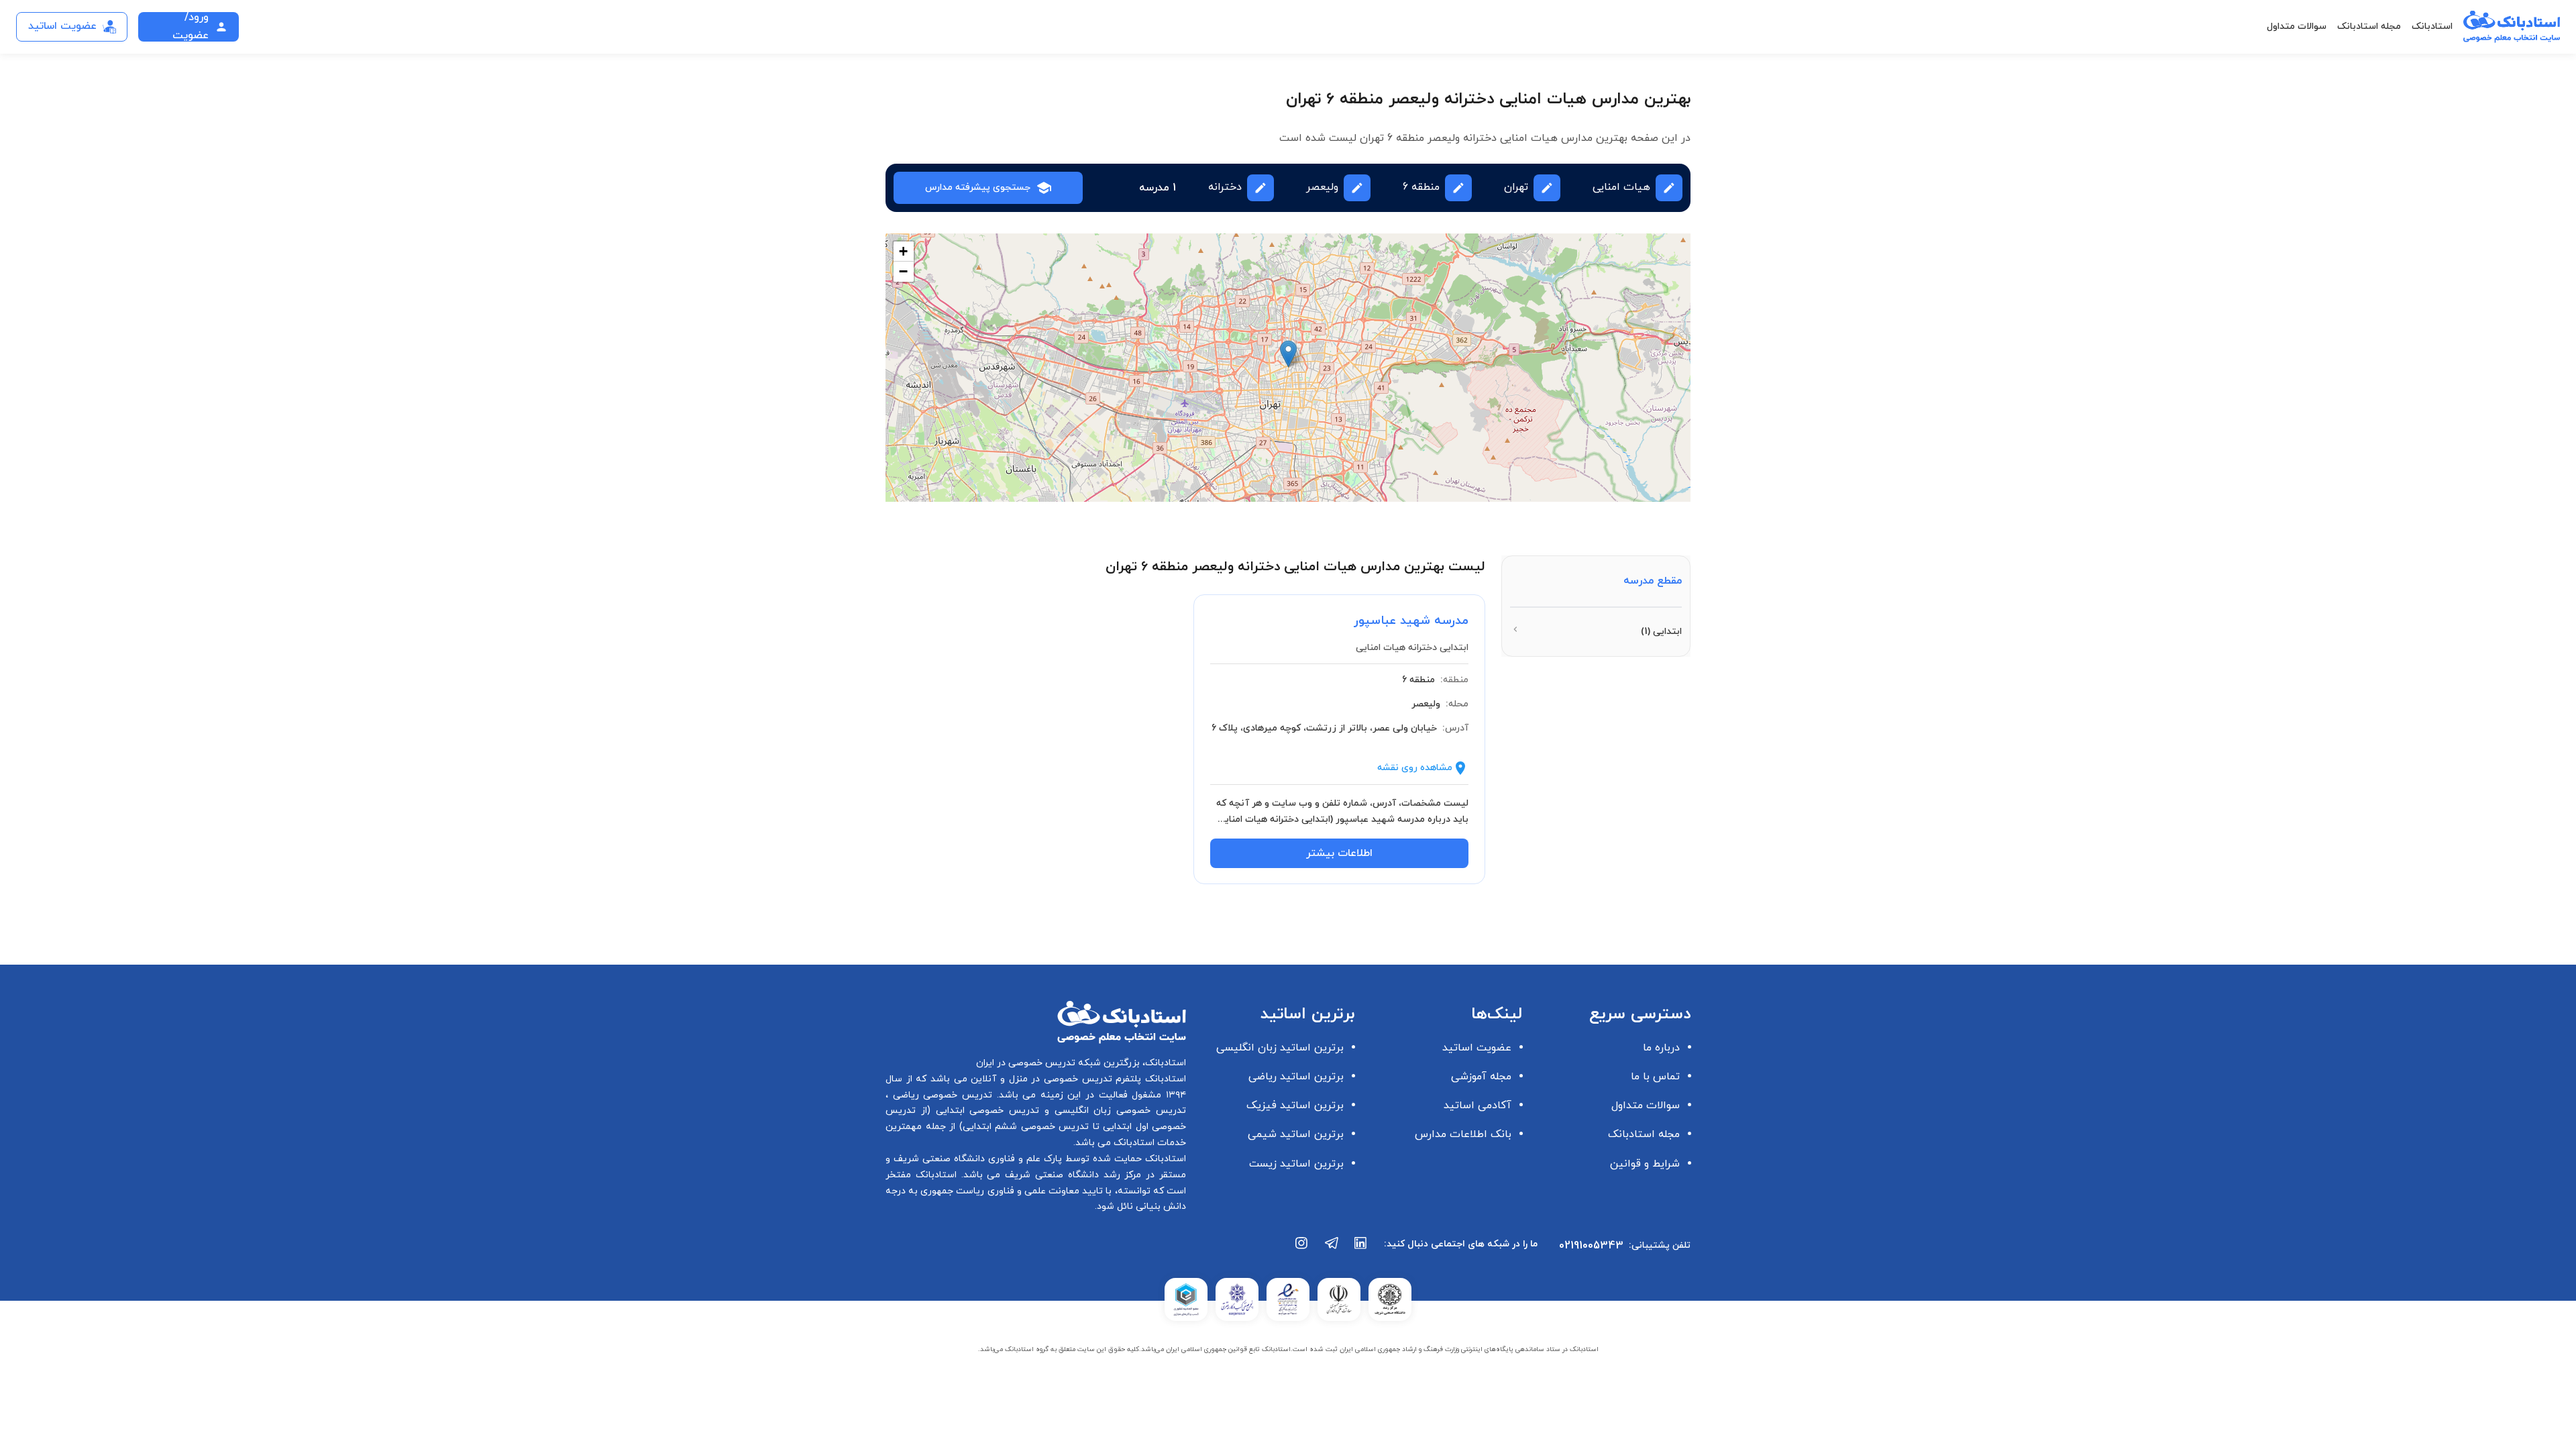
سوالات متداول (2297, 26)
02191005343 (1591, 1246)
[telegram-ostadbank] (1332, 1250)
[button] (1288, 354)
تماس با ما (1655, 1077)
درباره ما (1661, 1048)
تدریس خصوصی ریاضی (940, 1095)
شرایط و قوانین (1645, 1164)
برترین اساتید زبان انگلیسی (1280, 1048)
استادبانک (2432, 26)
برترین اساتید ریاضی (1296, 1077)
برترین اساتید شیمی (1296, 1134)
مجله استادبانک (2369, 26)
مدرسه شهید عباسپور (1411, 621)
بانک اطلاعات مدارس (1463, 1134)
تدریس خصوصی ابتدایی (985, 1111)
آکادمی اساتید (1478, 1106)
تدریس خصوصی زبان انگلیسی (1118, 1111)
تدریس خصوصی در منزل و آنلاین (1040, 1079)
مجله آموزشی (1481, 1077)
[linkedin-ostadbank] (1361, 1250)
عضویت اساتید (1477, 1048)
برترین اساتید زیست (1296, 1164)
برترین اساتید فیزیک (1295, 1106)
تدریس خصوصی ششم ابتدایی (1026, 1127)
